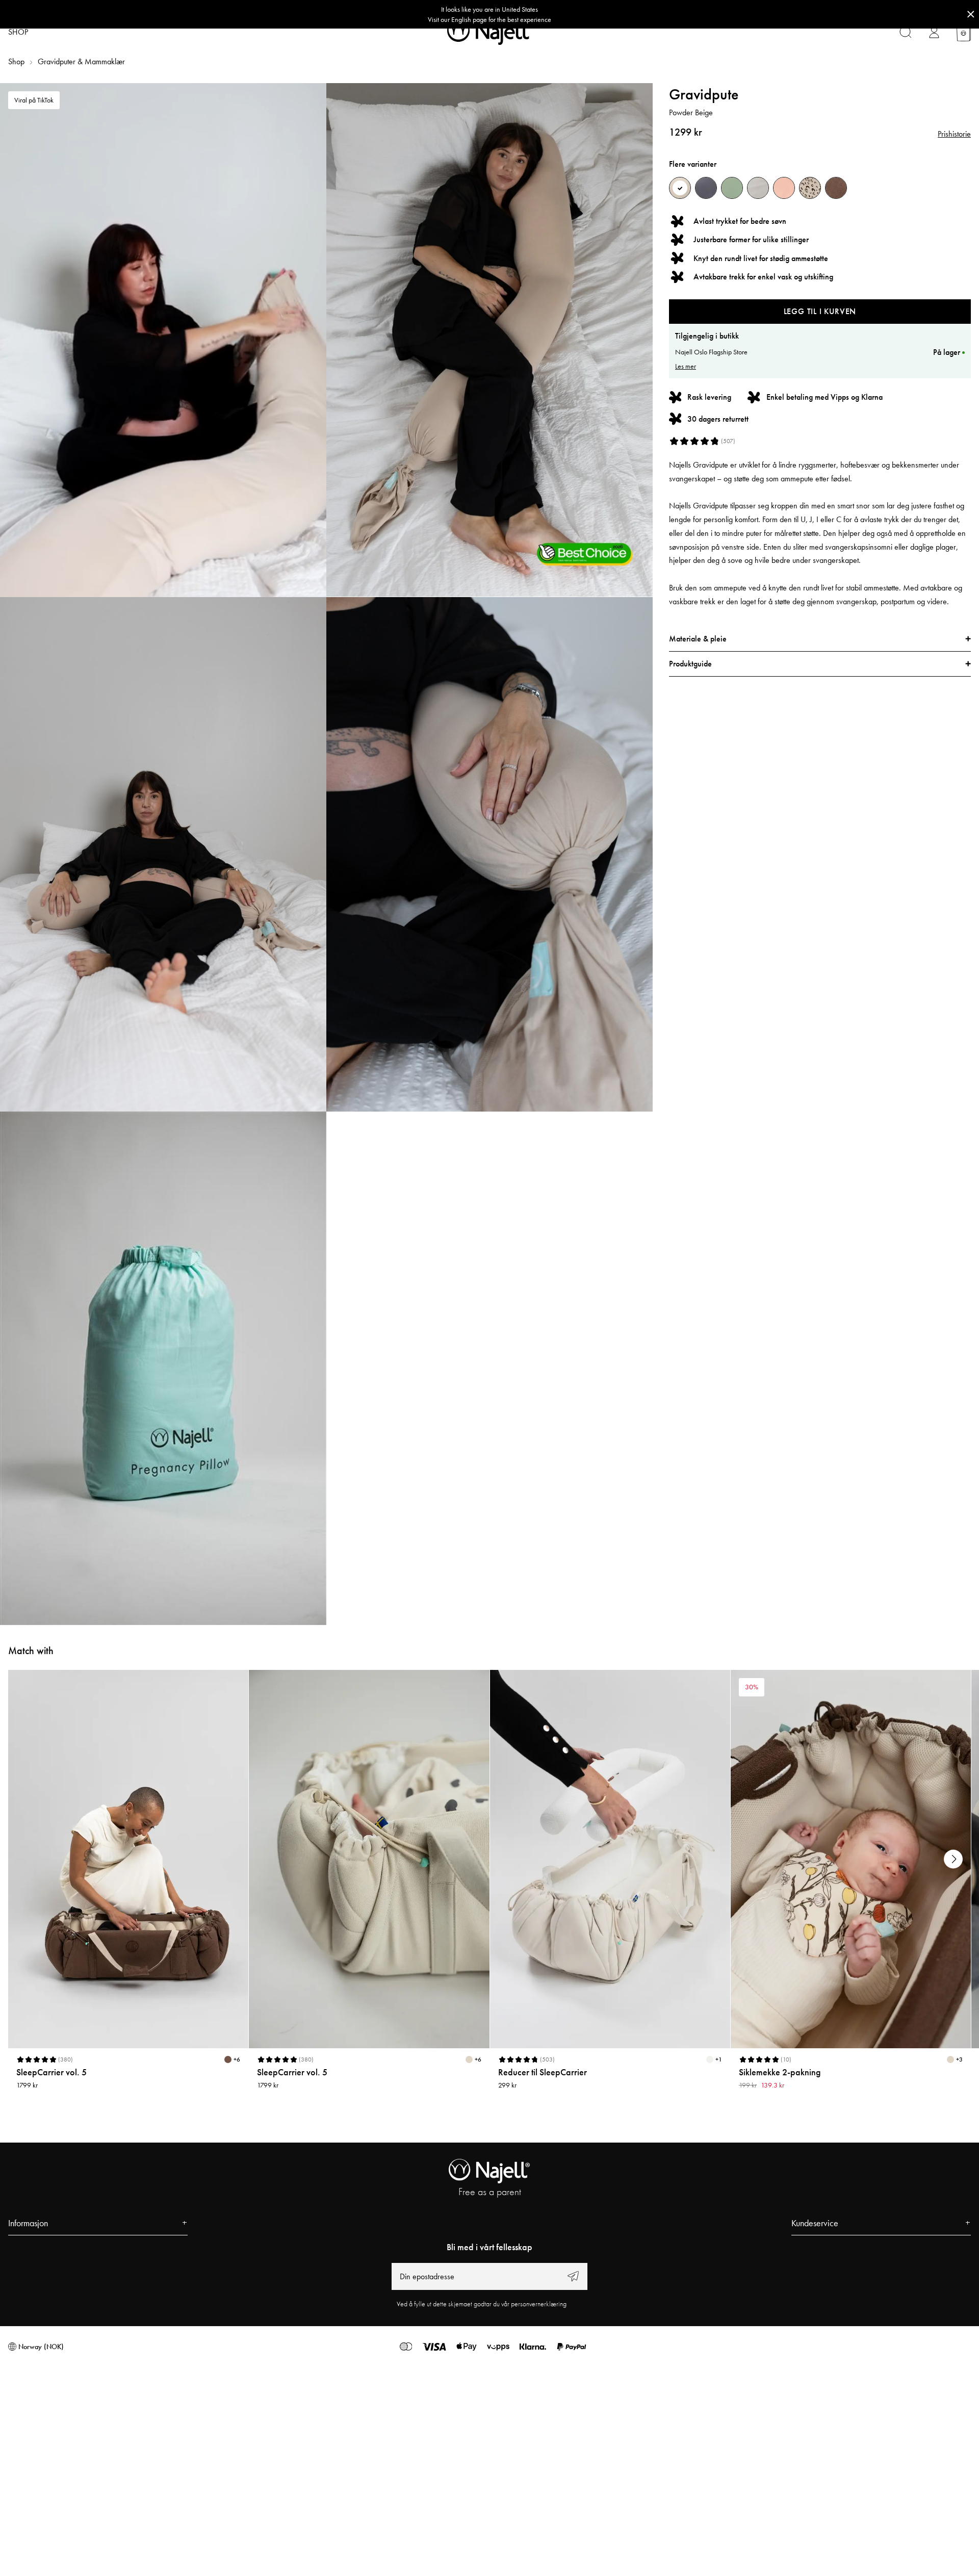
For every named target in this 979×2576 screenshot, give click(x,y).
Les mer (686, 366)
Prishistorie (954, 134)
